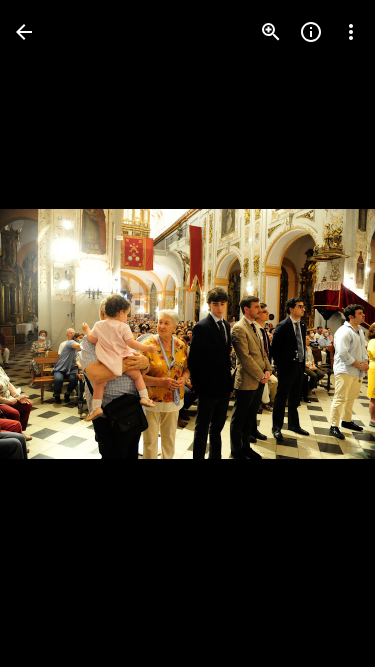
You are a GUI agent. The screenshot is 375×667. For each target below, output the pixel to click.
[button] (56, 334)
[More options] (351, 32)
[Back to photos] (24, 32)
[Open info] (311, 32)
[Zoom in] (271, 32)
